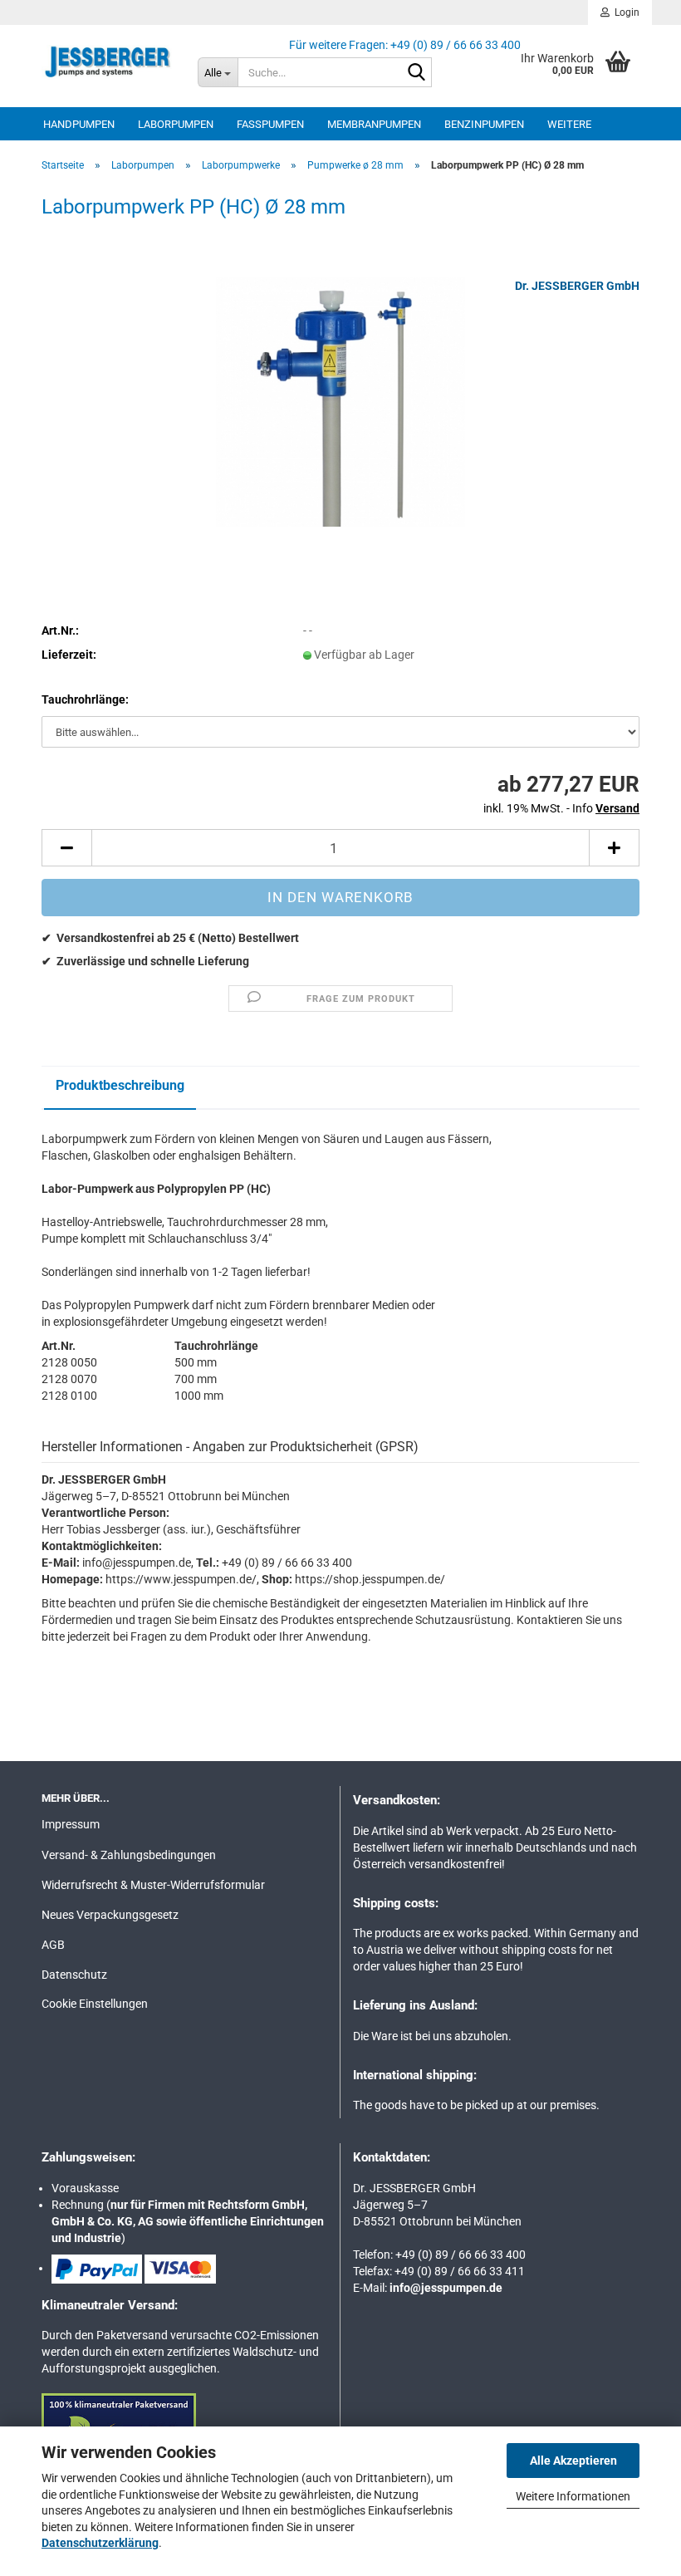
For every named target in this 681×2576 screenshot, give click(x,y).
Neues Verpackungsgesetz (110, 1915)
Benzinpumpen (484, 124)
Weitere (569, 124)
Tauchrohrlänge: (85, 699)
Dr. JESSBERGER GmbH (577, 286)
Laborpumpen (176, 124)
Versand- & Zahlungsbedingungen (129, 1855)
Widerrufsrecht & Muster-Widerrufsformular (153, 1885)
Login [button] (625, 12)
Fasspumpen (270, 124)
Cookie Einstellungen (95, 2004)
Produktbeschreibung (120, 1085)
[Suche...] (416, 73)
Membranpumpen (374, 124)
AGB (53, 1945)
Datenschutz (74, 1975)
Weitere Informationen (573, 2496)
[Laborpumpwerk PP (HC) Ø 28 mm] (340, 401)
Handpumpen (79, 124)
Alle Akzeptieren (573, 2461)
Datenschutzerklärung (100, 2543)
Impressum (71, 1824)
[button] (66, 848)
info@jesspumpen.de (446, 2288)
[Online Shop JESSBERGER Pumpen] (107, 62)
